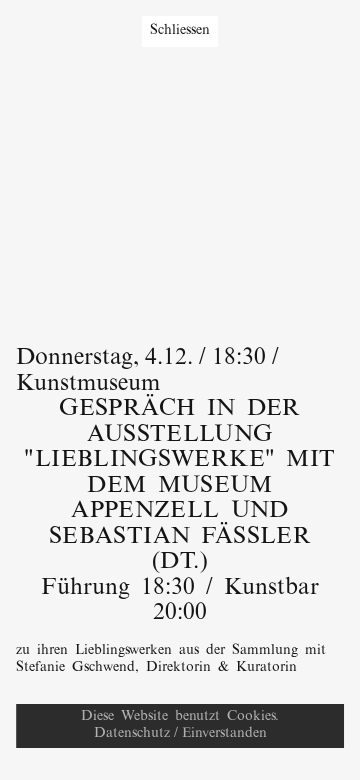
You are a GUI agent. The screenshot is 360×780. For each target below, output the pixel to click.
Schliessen (180, 30)
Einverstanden (224, 733)
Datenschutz (132, 733)
